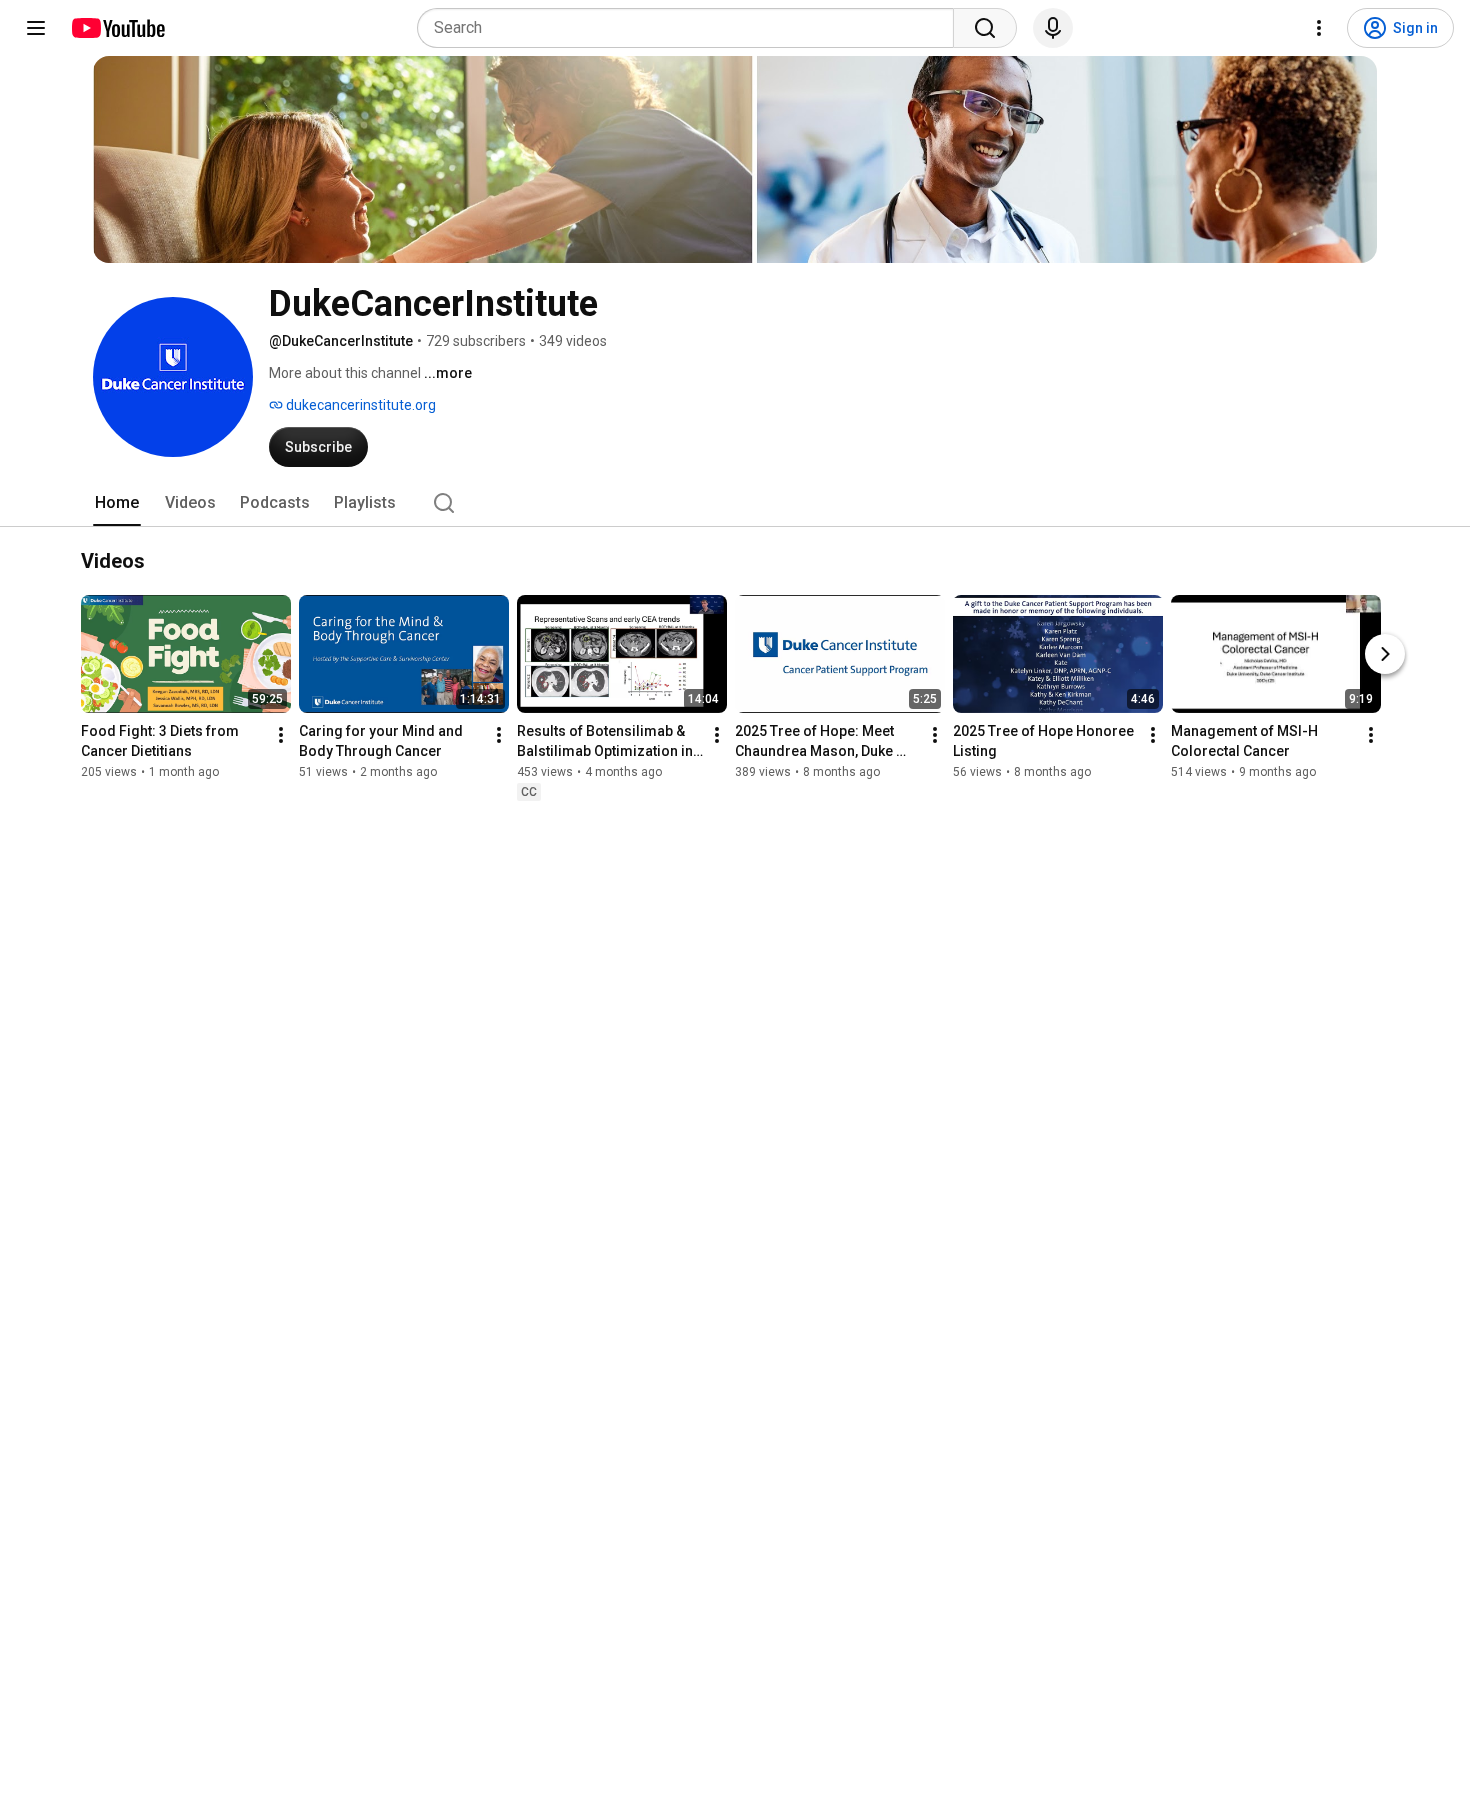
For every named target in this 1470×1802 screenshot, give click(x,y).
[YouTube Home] (117, 28)
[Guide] (36, 28)
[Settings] (1319, 28)
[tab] (117, 503)
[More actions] (281, 735)
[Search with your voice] (1053, 28)
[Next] (1385, 654)
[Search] (985, 28)
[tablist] (735, 503)
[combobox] (691, 28)
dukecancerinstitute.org (359, 405)
